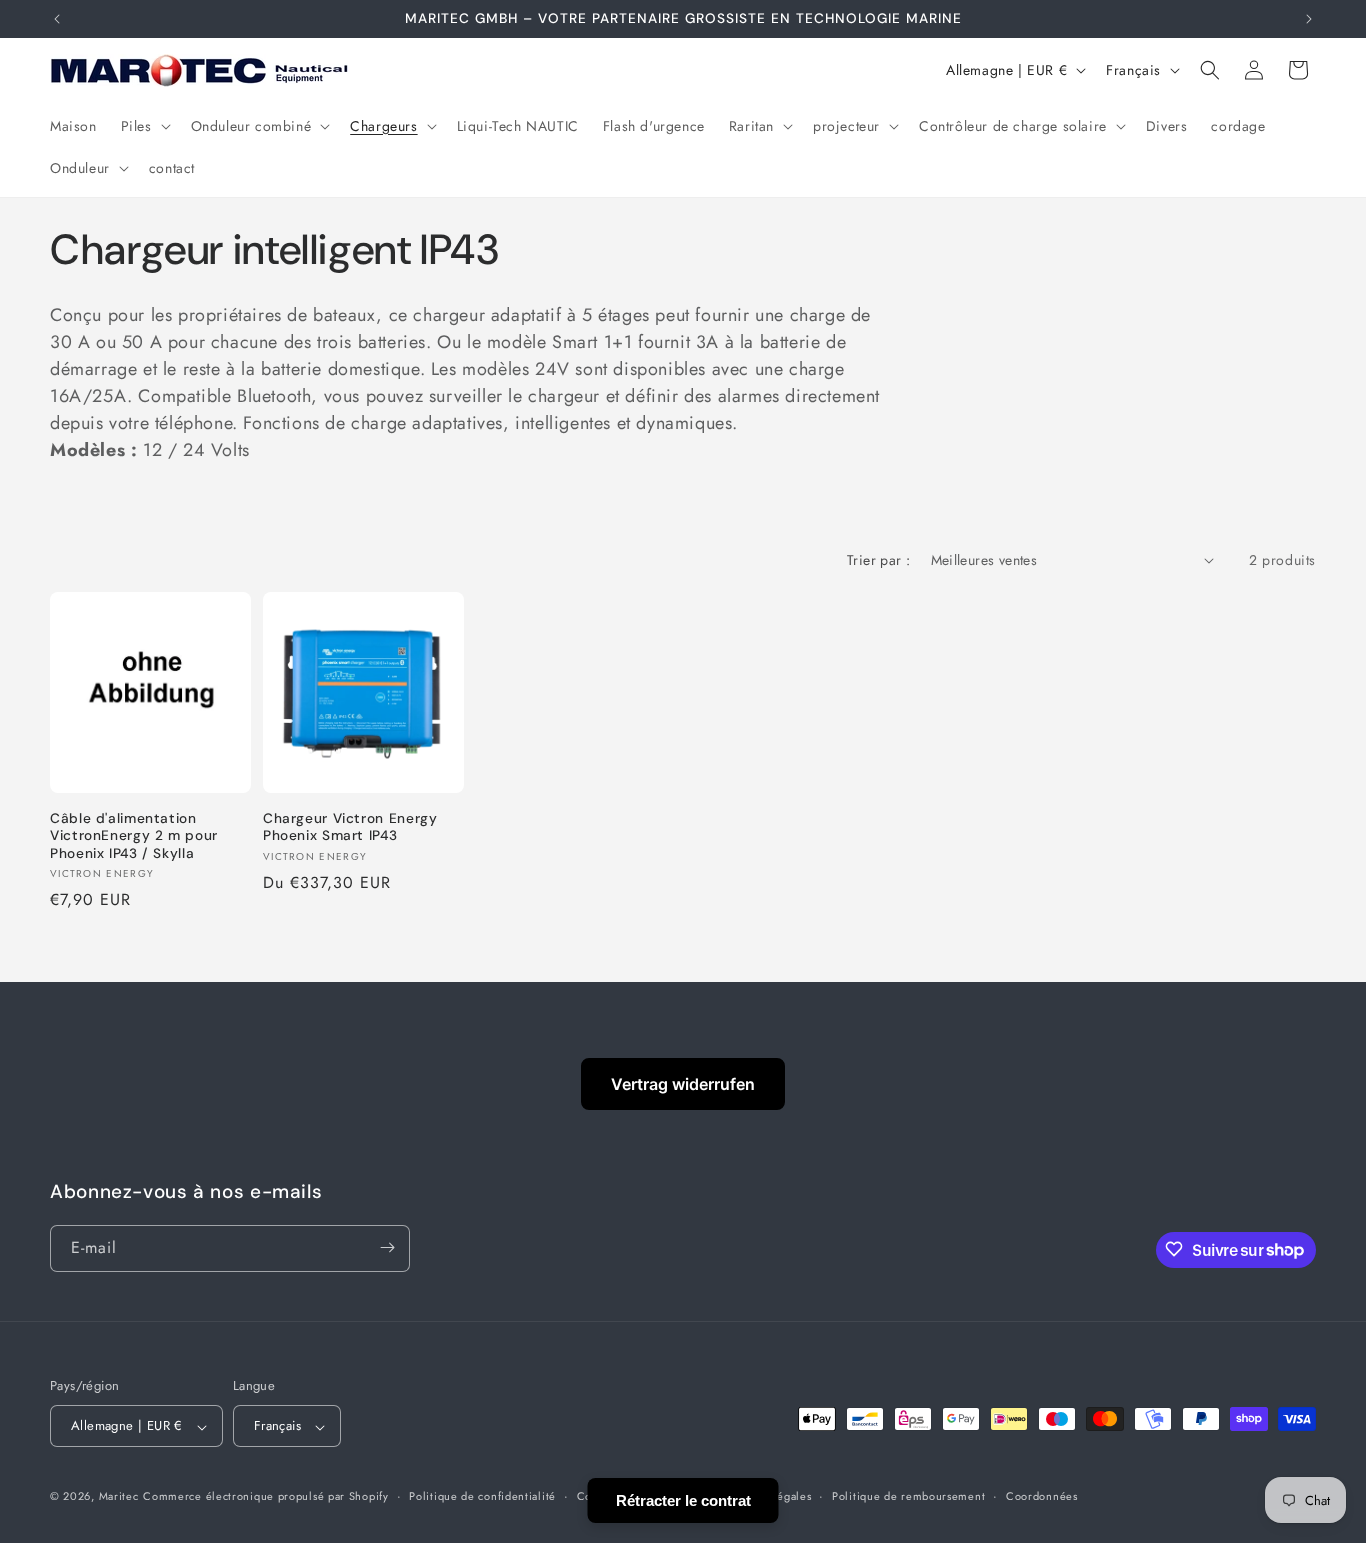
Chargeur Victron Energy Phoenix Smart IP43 (350, 827)
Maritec (119, 1497)
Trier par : (878, 560)
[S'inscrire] (387, 1247)
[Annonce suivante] (1309, 19)
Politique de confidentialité (482, 1496)
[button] (144, 126)
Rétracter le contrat (683, 1500)
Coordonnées (1042, 1496)
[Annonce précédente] (57, 19)
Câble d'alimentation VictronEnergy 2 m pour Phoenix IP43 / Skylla (134, 836)
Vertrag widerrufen (683, 1084)
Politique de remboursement (908, 1496)
